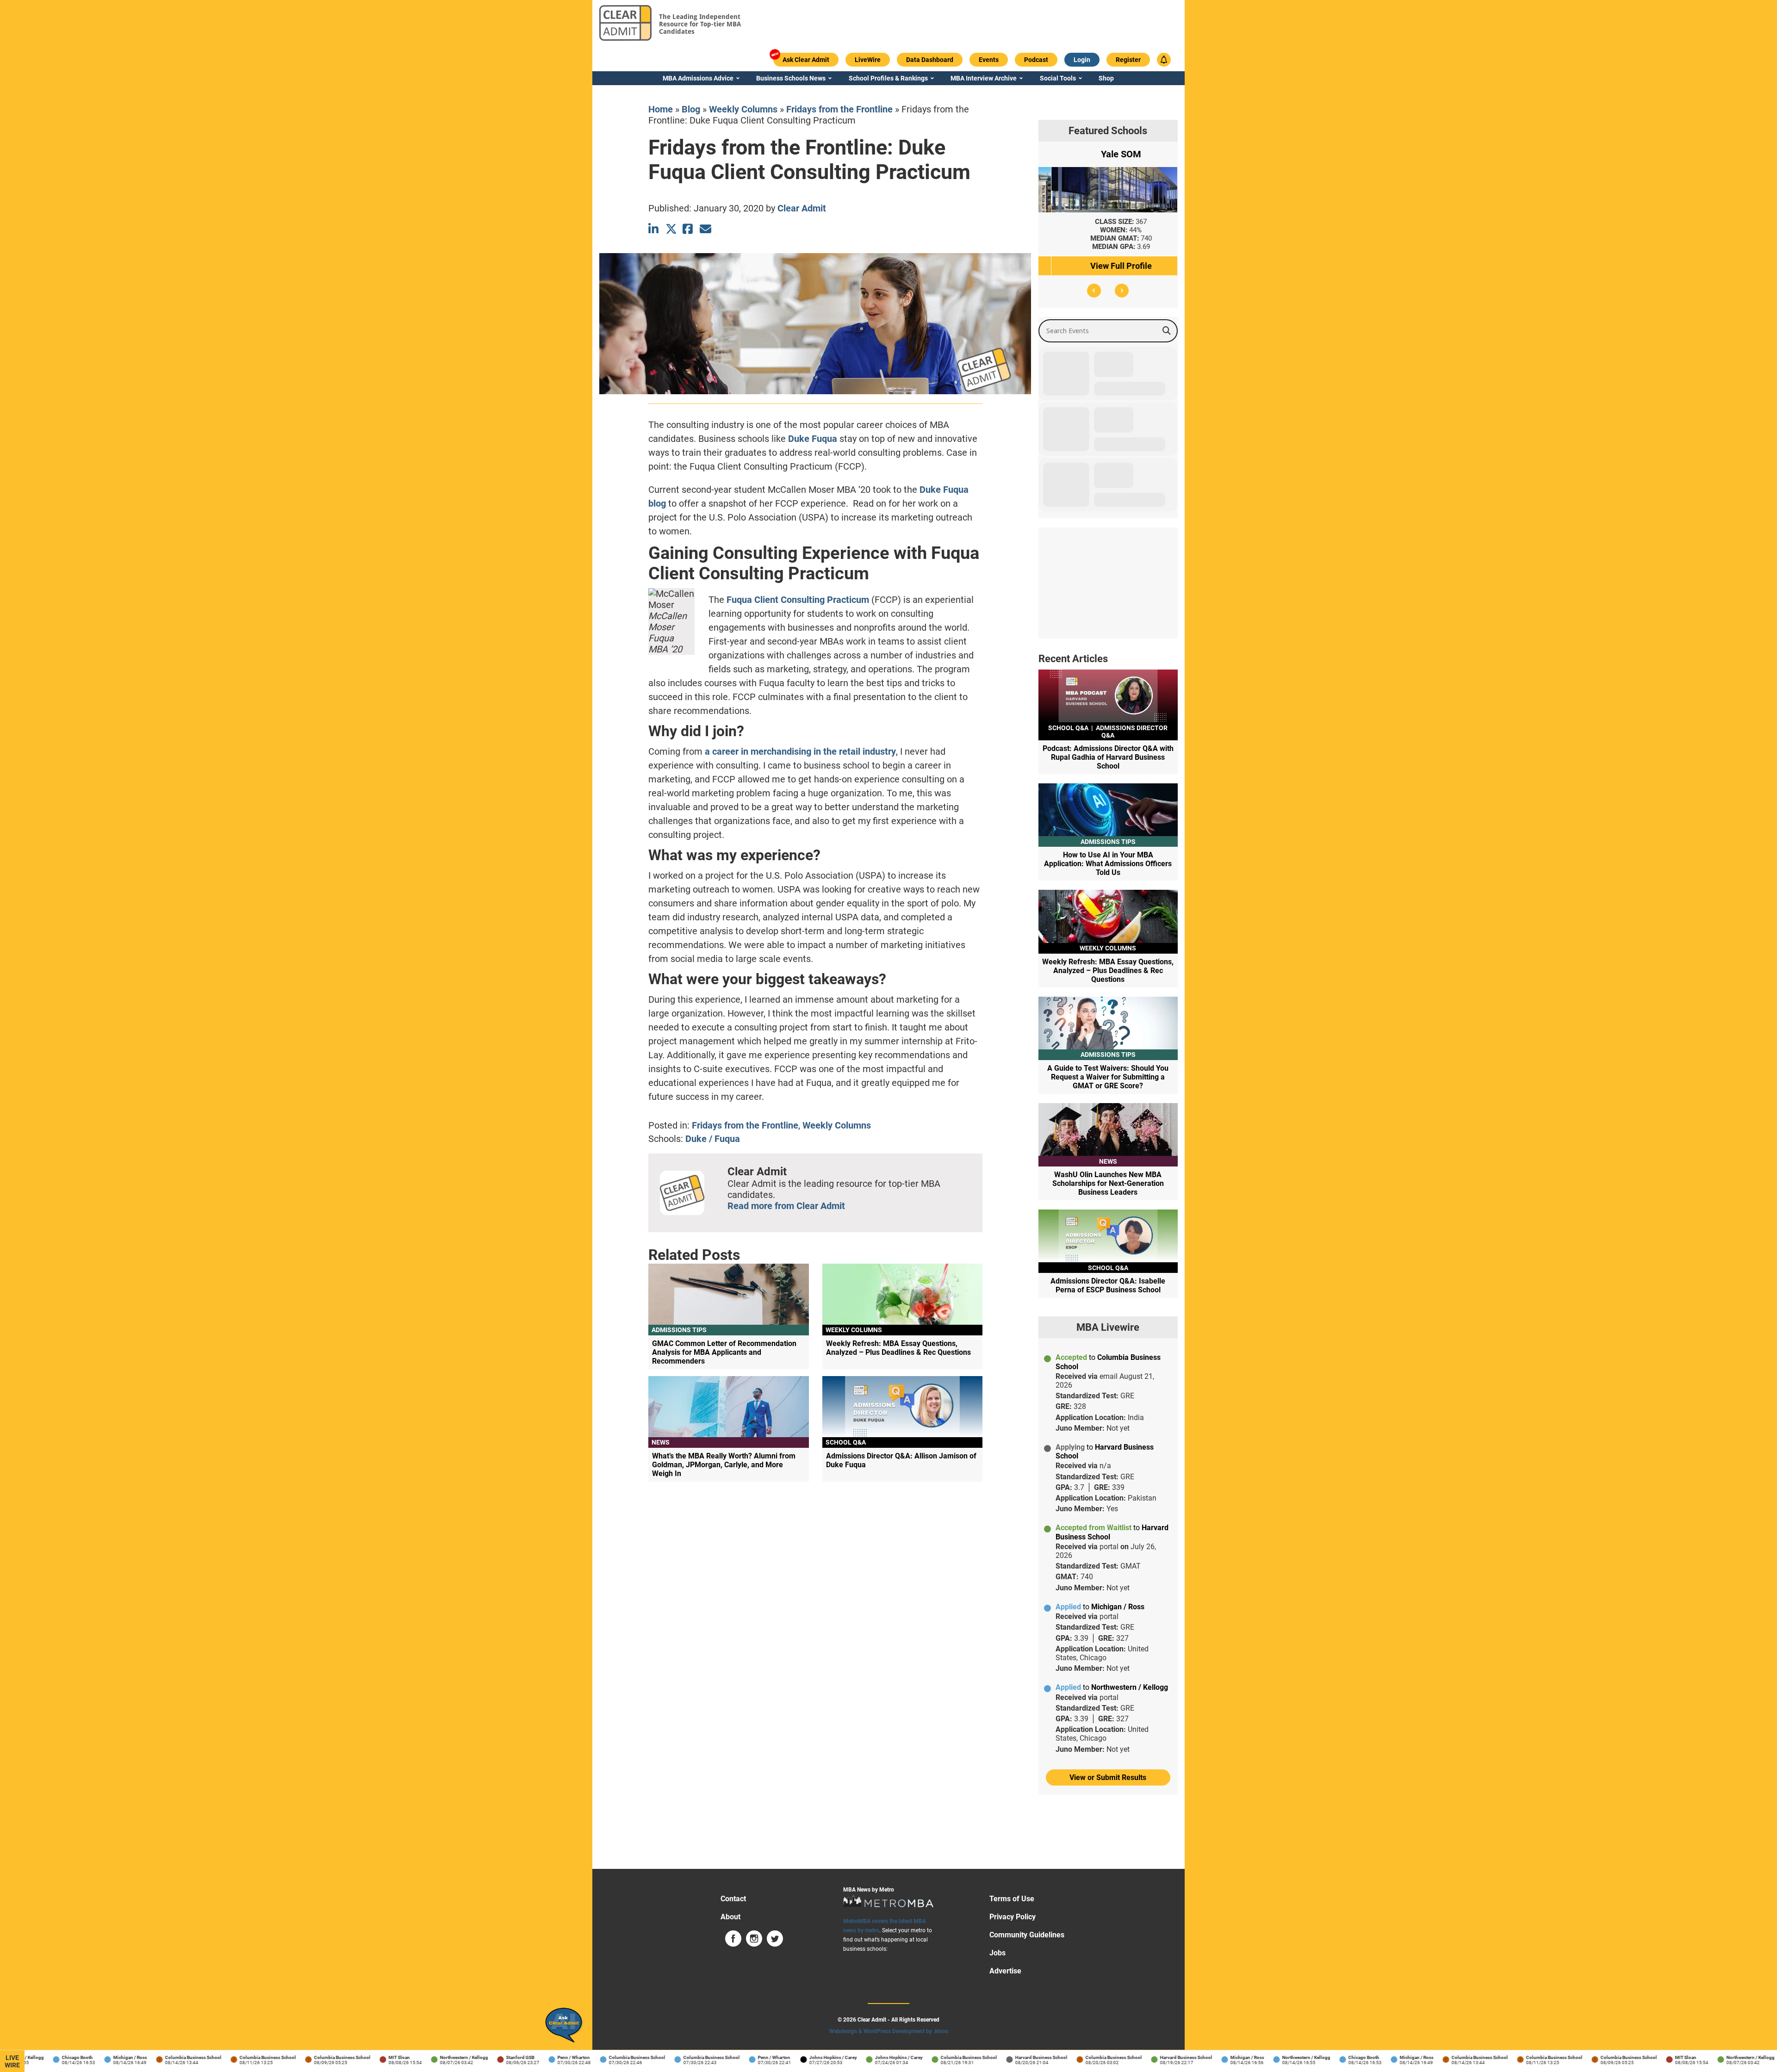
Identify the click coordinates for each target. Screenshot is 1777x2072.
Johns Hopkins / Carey (786, 2057)
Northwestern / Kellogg (417, 2057)
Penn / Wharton (527, 2057)
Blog (691, 109)
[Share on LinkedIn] (654, 229)
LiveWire (12, 2061)
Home (661, 109)
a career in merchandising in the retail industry (800, 751)
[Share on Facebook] (688, 229)
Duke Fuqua (813, 439)
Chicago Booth (31, 2057)
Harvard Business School (995, 2057)
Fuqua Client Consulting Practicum (798, 600)
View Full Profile (1108, 266)
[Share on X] (671, 229)
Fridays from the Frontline (839, 109)
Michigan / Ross (84, 2057)
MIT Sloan (353, 2057)
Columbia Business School (147, 2057)
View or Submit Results (1108, 1777)
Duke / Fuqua (713, 1139)
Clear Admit (802, 208)
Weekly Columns (743, 109)
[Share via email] (705, 229)
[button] (1094, 291)
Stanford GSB (474, 2057)
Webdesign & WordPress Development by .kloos (889, 2031)
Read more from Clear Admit (786, 1206)
